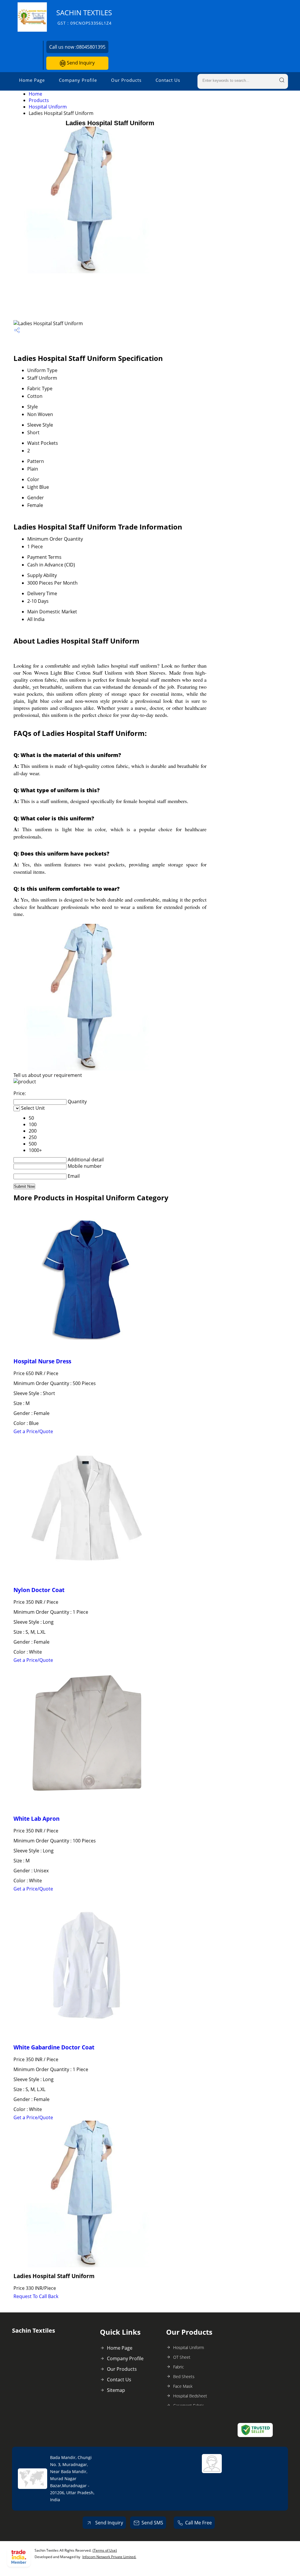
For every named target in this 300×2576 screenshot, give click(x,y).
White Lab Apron (36, 1819)
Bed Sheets (184, 2376)
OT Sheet (182, 2357)
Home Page (32, 80)
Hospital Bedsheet (190, 2396)
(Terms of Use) (105, 2550)
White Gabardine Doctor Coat (54, 2047)
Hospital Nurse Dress (42, 1361)
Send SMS (152, 2523)
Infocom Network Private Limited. (109, 2557)
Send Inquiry (80, 63)
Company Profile (78, 80)
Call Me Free (198, 2523)
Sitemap (116, 2390)
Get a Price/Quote (33, 1431)
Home (35, 94)
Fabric (179, 2367)
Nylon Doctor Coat (39, 1590)
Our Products (126, 80)
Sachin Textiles (84, 17)
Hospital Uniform (48, 107)
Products (39, 100)
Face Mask (183, 2386)
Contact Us (168, 80)
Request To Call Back (36, 2296)
